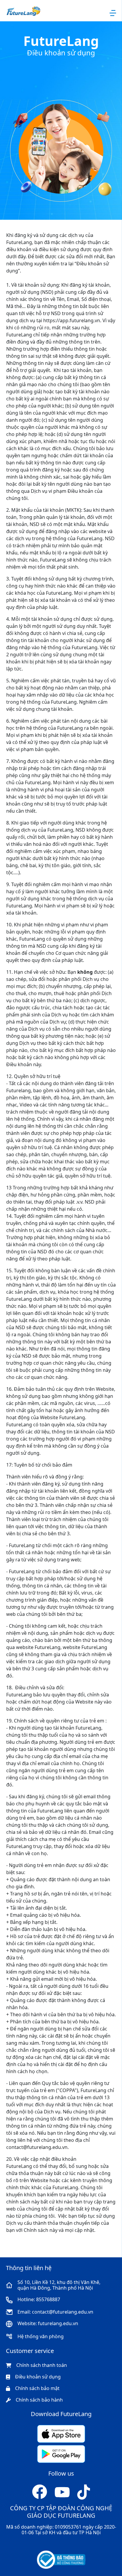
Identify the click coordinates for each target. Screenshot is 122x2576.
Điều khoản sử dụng (38, 2377)
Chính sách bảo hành (39, 2400)
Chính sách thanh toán (42, 2365)
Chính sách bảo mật (37, 2388)
